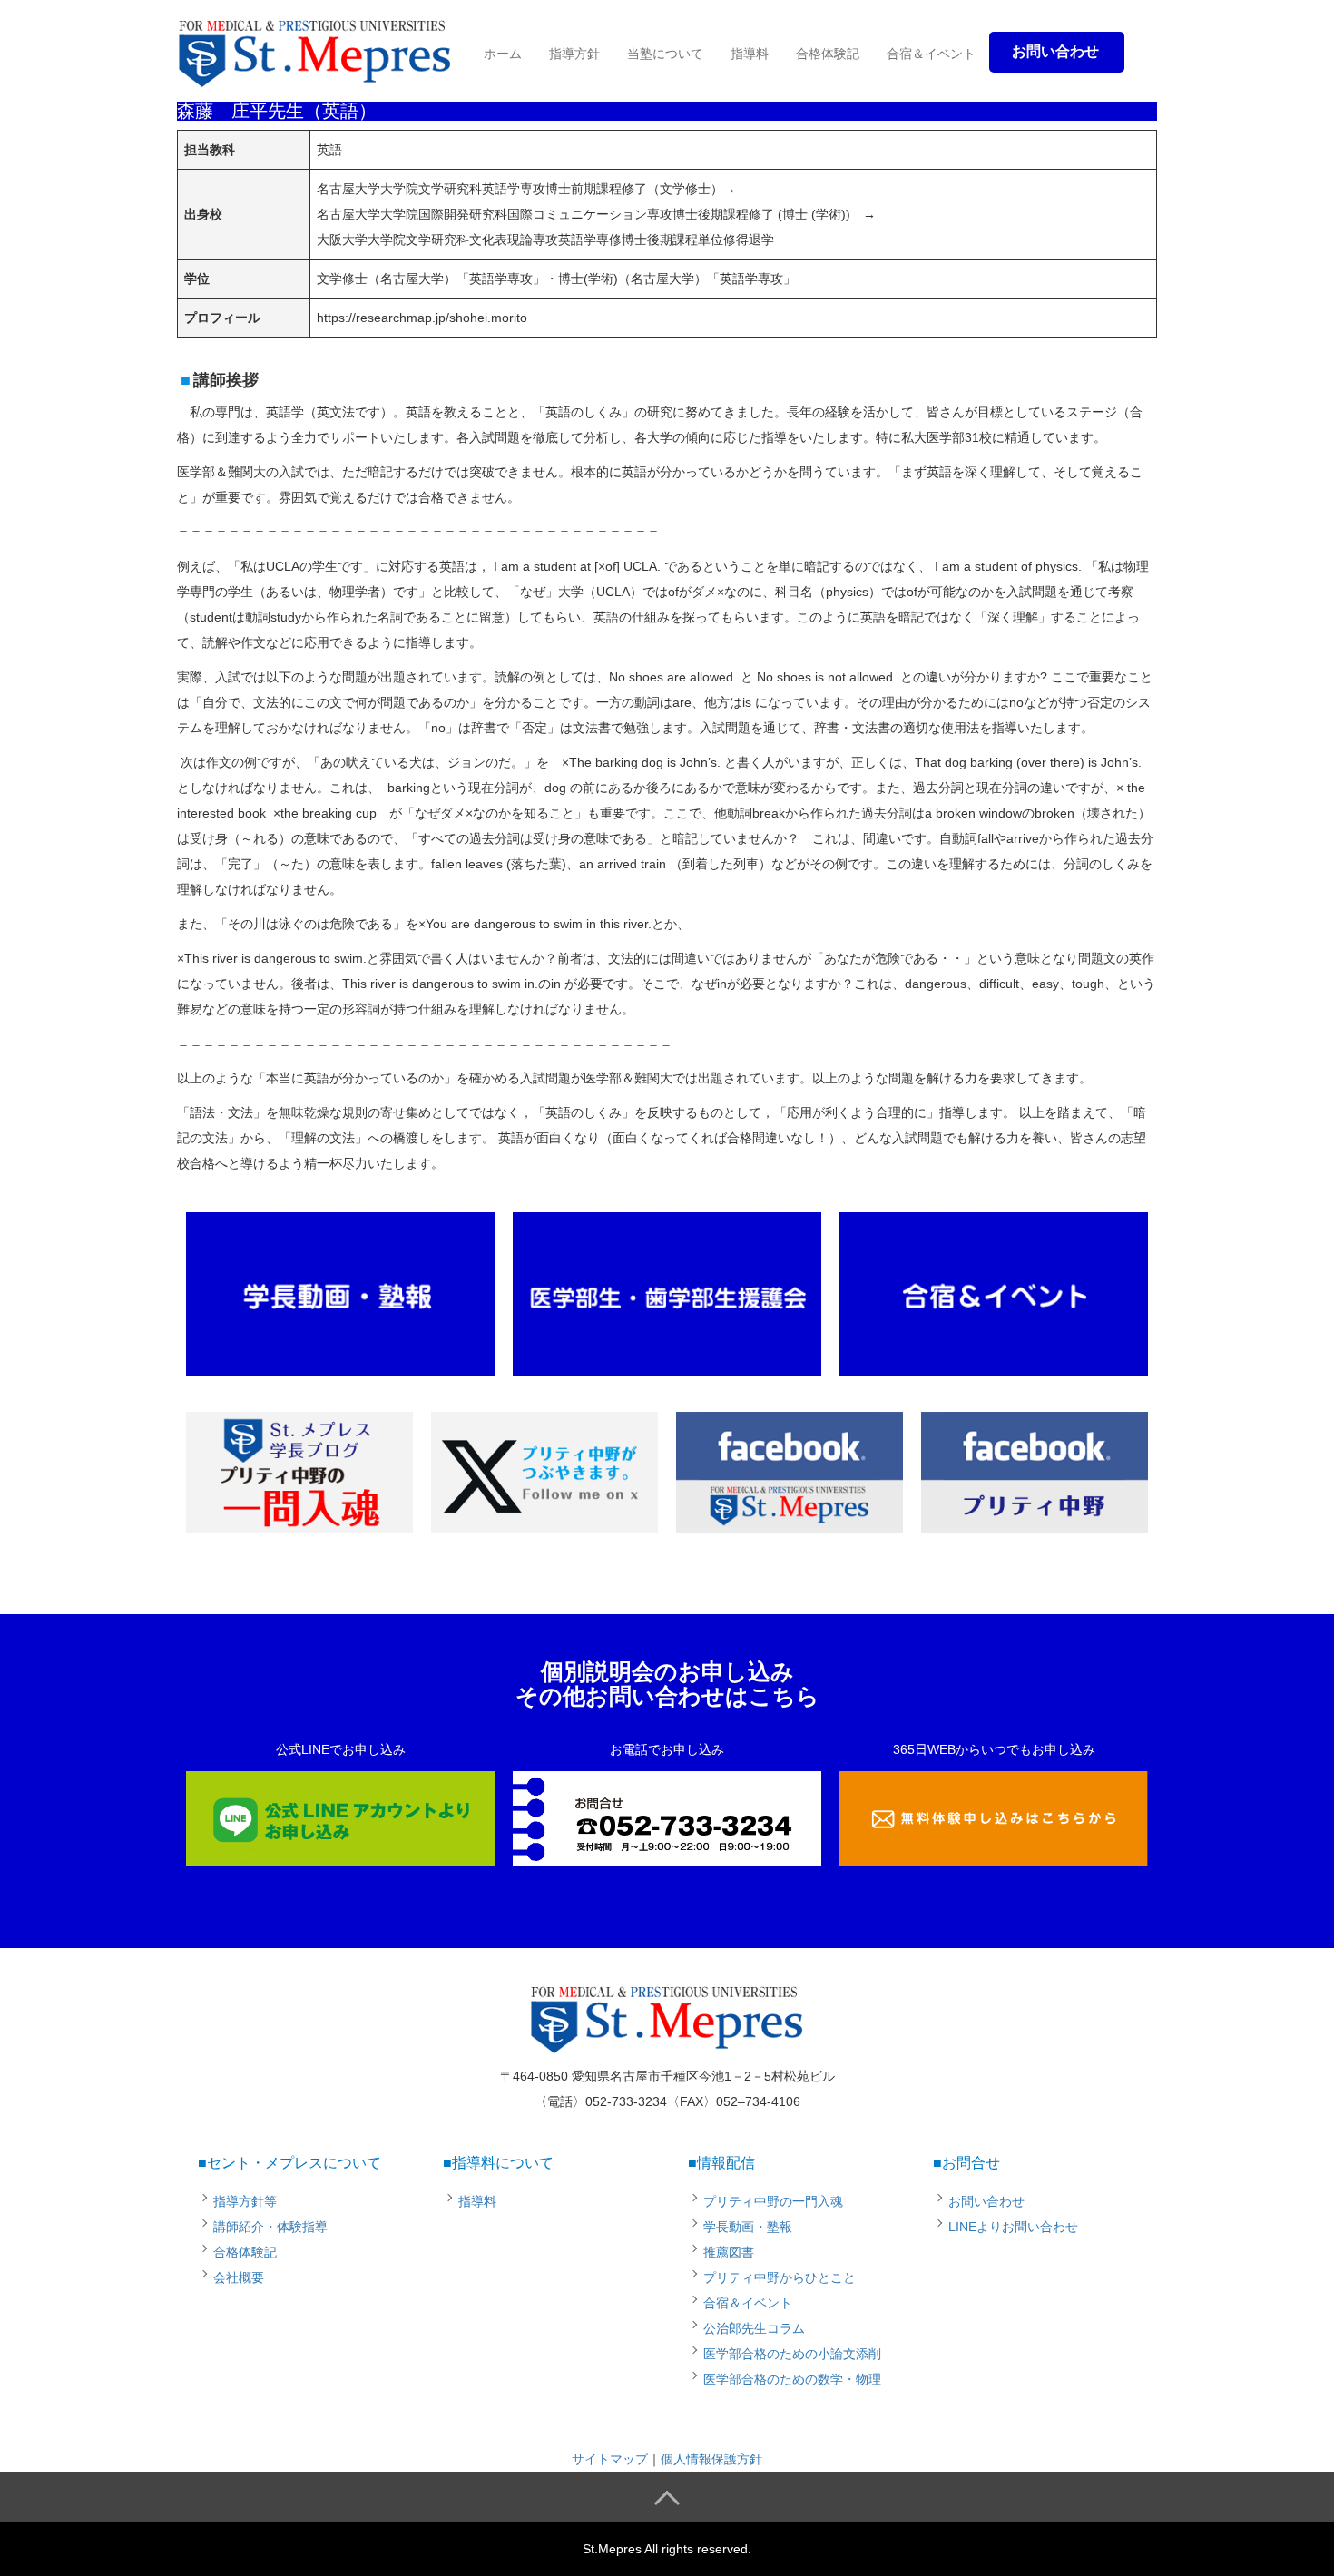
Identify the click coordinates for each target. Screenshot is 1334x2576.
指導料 (750, 54)
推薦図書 (729, 2252)
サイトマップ (610, 2459)
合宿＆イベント (931, 54)
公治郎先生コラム (754, 2328)
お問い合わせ (986, 2201)
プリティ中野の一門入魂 (773, 2201)
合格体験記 (828, 54)
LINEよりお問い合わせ (1013, 2227)
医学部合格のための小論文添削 (792, 2354)
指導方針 (574, 54)
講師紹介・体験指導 (270, 2227)
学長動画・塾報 (748, 2227)
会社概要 (239, 2277)
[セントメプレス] (315, 49)
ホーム (503, 54)
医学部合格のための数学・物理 (792, 2379)
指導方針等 (245, 2201)
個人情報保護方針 (711, 2459)
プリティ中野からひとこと (780, 2277)
